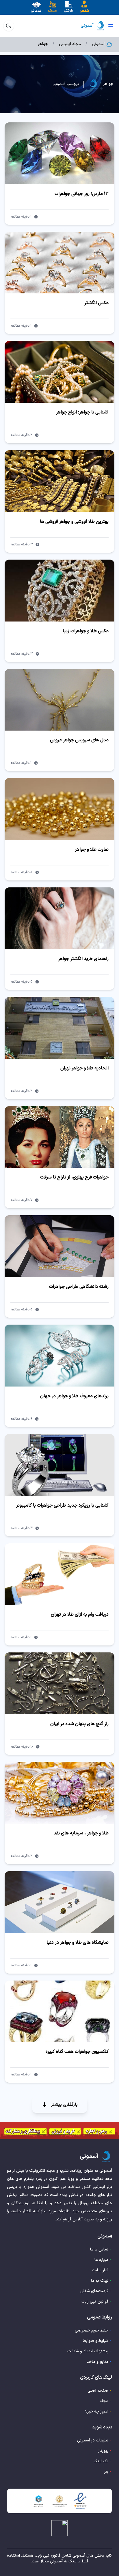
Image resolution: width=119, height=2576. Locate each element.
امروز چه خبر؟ (97, 2412)
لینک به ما (100, 2281)
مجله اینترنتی (70, 44)
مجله (104, 2401)
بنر (106, 2472)
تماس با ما (99, 2249)
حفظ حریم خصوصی (92, 2330)
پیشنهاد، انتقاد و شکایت (88, 2351)
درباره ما (101, 2260)
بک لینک (101, 2461)
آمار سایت (100, 2270)
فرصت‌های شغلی (94, 2291)
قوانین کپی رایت (95, 2302)
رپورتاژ (103, 2451)
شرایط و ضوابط (96, 2341)
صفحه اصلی (98, 2391)
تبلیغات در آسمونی (93, 2440)
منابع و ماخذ (97, 2362)
